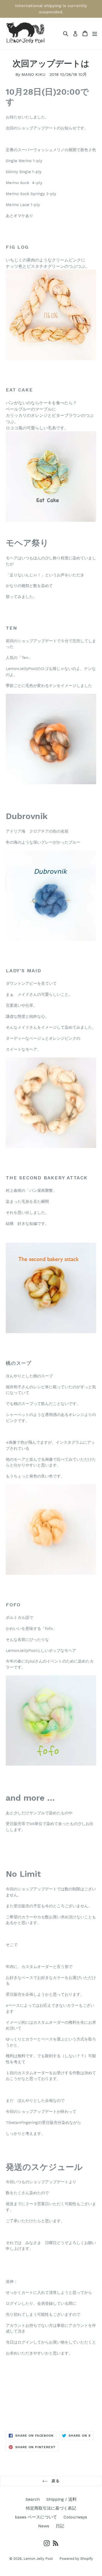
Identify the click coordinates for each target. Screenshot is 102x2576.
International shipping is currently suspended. (51, 9)
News (44, 2526)
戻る (55, 2481)
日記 (60, 2526)
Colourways (75, 2517)
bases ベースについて (36, 2517)
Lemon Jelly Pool (38, 2559)
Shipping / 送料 (61, 2499)
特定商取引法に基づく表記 (51, 2508)
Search (33, 2499)
